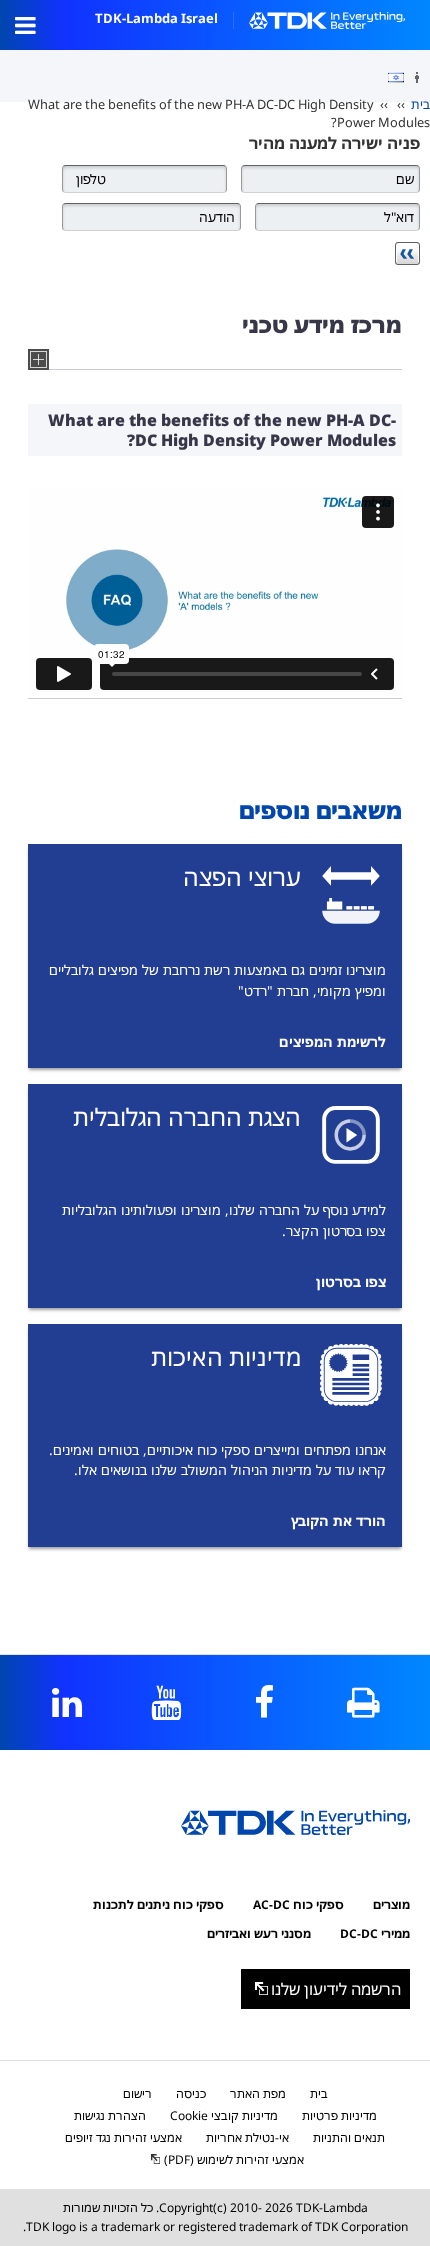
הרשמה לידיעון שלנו (336, 1989)
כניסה (191, 2093)
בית (420, 104)
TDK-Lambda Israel (156, 18)
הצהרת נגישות (110, 2115)
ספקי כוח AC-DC (298, 1904)
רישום (137, 2093)
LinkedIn (66, 1702)
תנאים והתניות (349, 2137)
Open (25, 25)
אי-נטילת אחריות (247, 2137)
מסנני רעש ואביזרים (259, 1933)
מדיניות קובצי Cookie (224, 2115)
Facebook (264, 1702)
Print (363, 1702)
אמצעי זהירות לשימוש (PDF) (233, 2159)
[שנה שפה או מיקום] (388, 78)
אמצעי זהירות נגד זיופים (123, 2137)
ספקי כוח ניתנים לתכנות (158, 1904)
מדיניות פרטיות (339, 2115)
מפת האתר (258, 2093)
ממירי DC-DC (375, 1933)
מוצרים (391, 1904)
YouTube (165, 1702)
